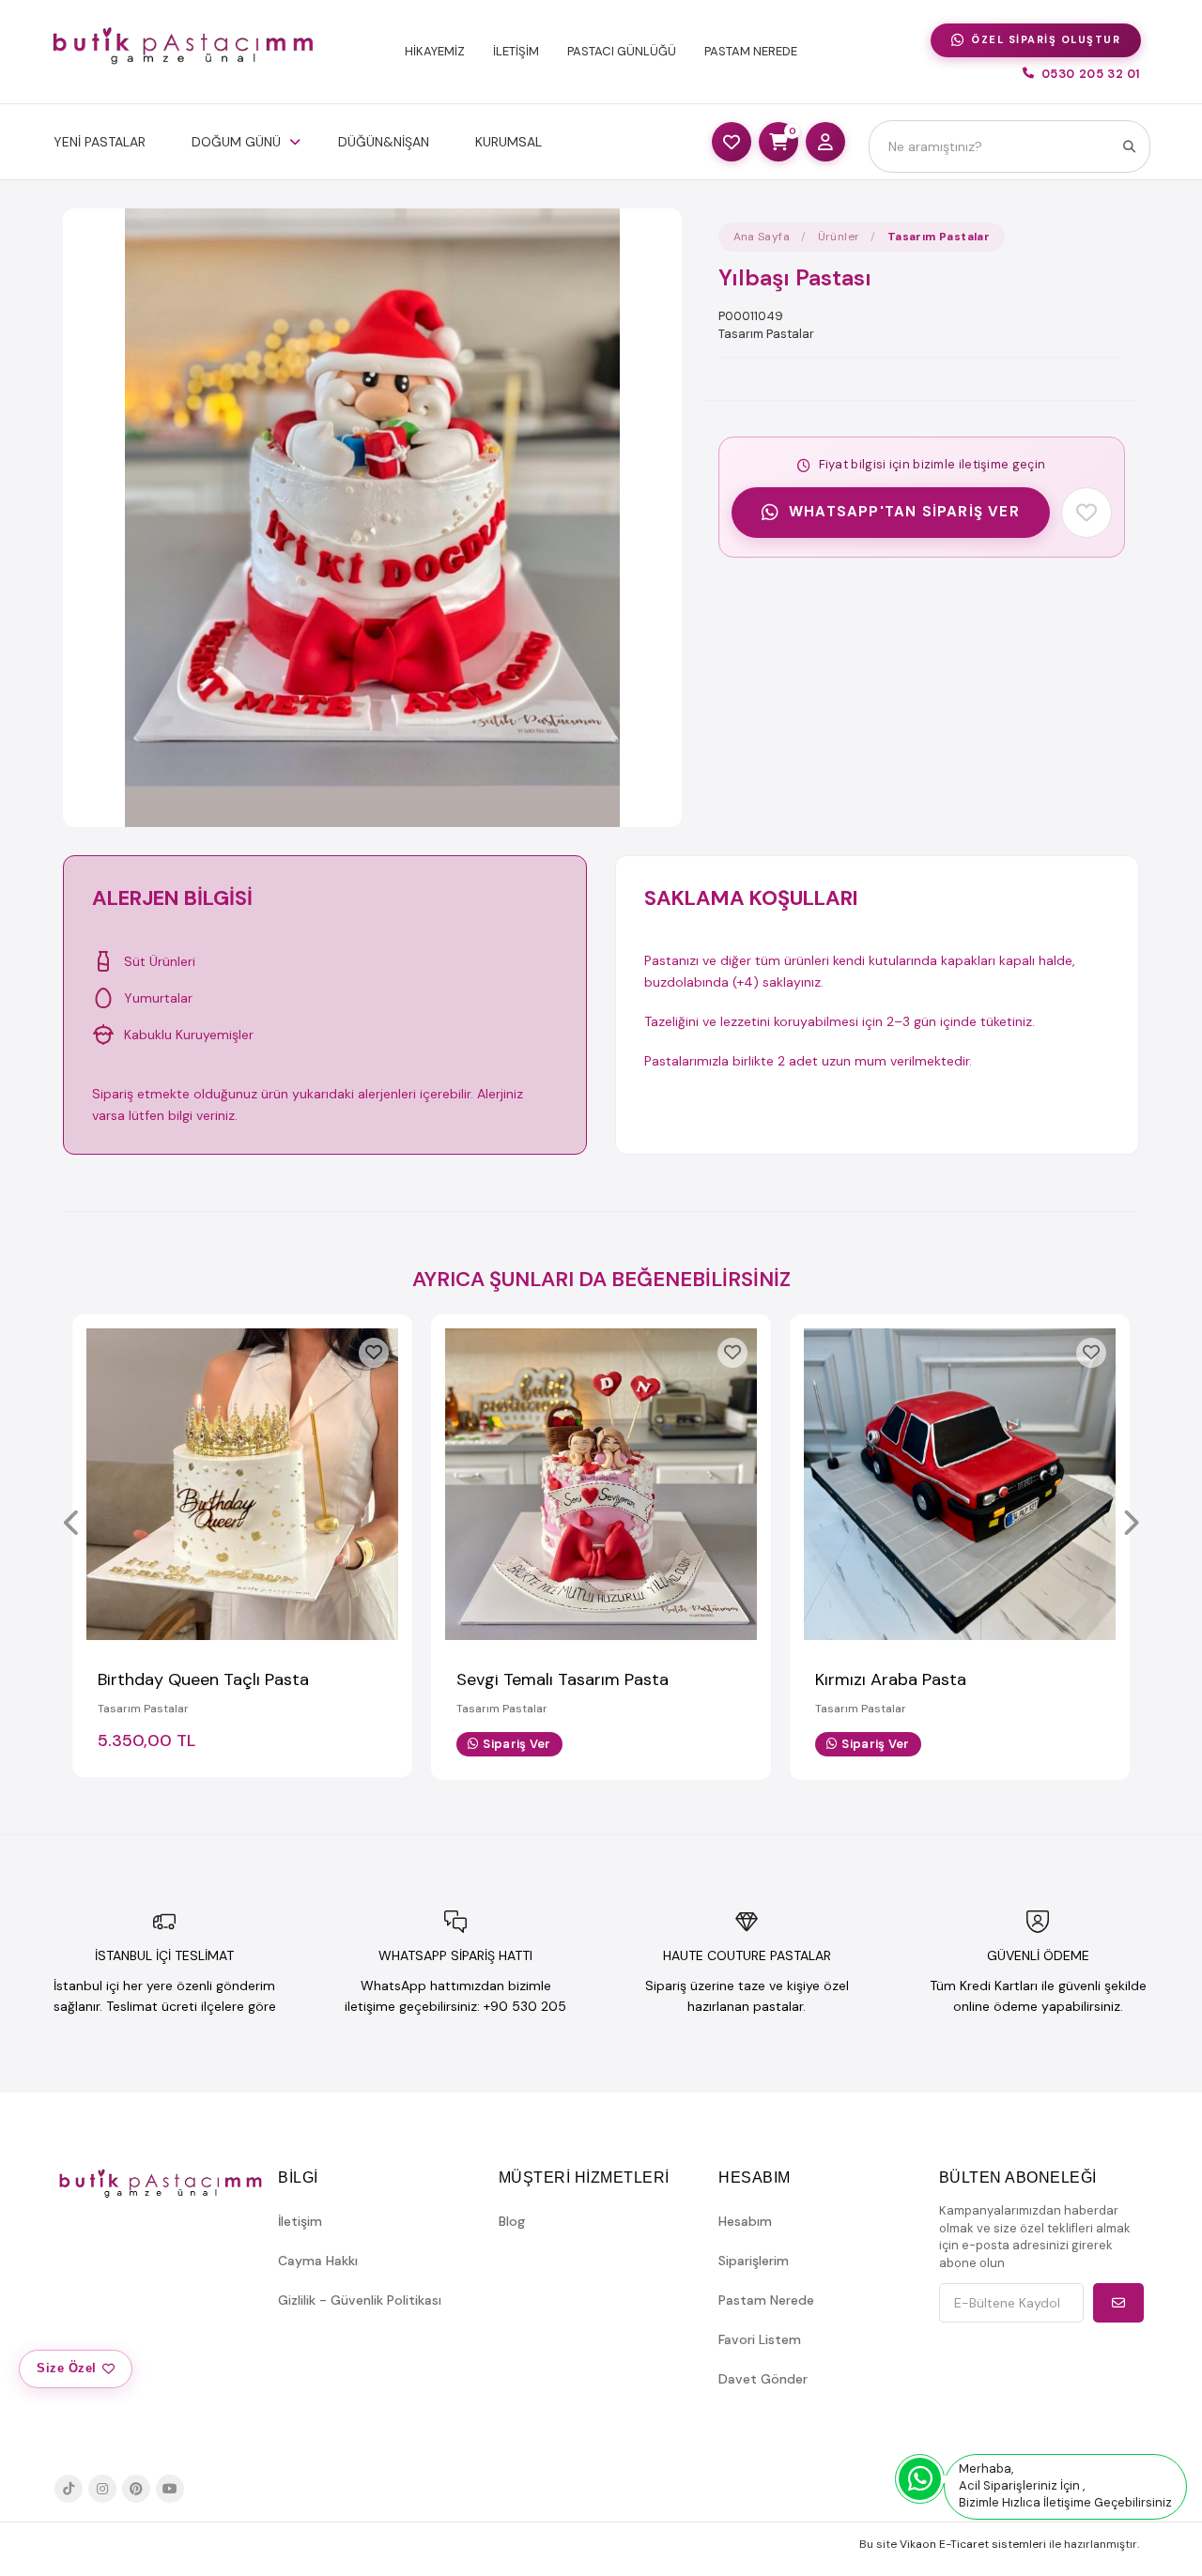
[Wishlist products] (732, 142)
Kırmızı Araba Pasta (891, 1679)
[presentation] (72, 1525)
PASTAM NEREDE (751, 51)
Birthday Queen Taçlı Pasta (203, 1679)
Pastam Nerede (766, 2300)
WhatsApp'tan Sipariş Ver (904, 512)
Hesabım (745, 2221)
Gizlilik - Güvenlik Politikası (360, 2300)
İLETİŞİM (516, 51)
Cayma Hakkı (318, 2261)
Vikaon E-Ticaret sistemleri (973, 2544)
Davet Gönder (763, 2379)
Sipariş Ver (516, 1744)
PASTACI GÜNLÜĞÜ (622, 51)
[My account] (825, 142)
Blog (512, 2221)
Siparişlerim (754, 2261)
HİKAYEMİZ (435, 51)
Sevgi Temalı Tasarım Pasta (562, 1679)
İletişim (300, 2221)
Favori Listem (760, 2339)
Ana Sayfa (762, 237)
